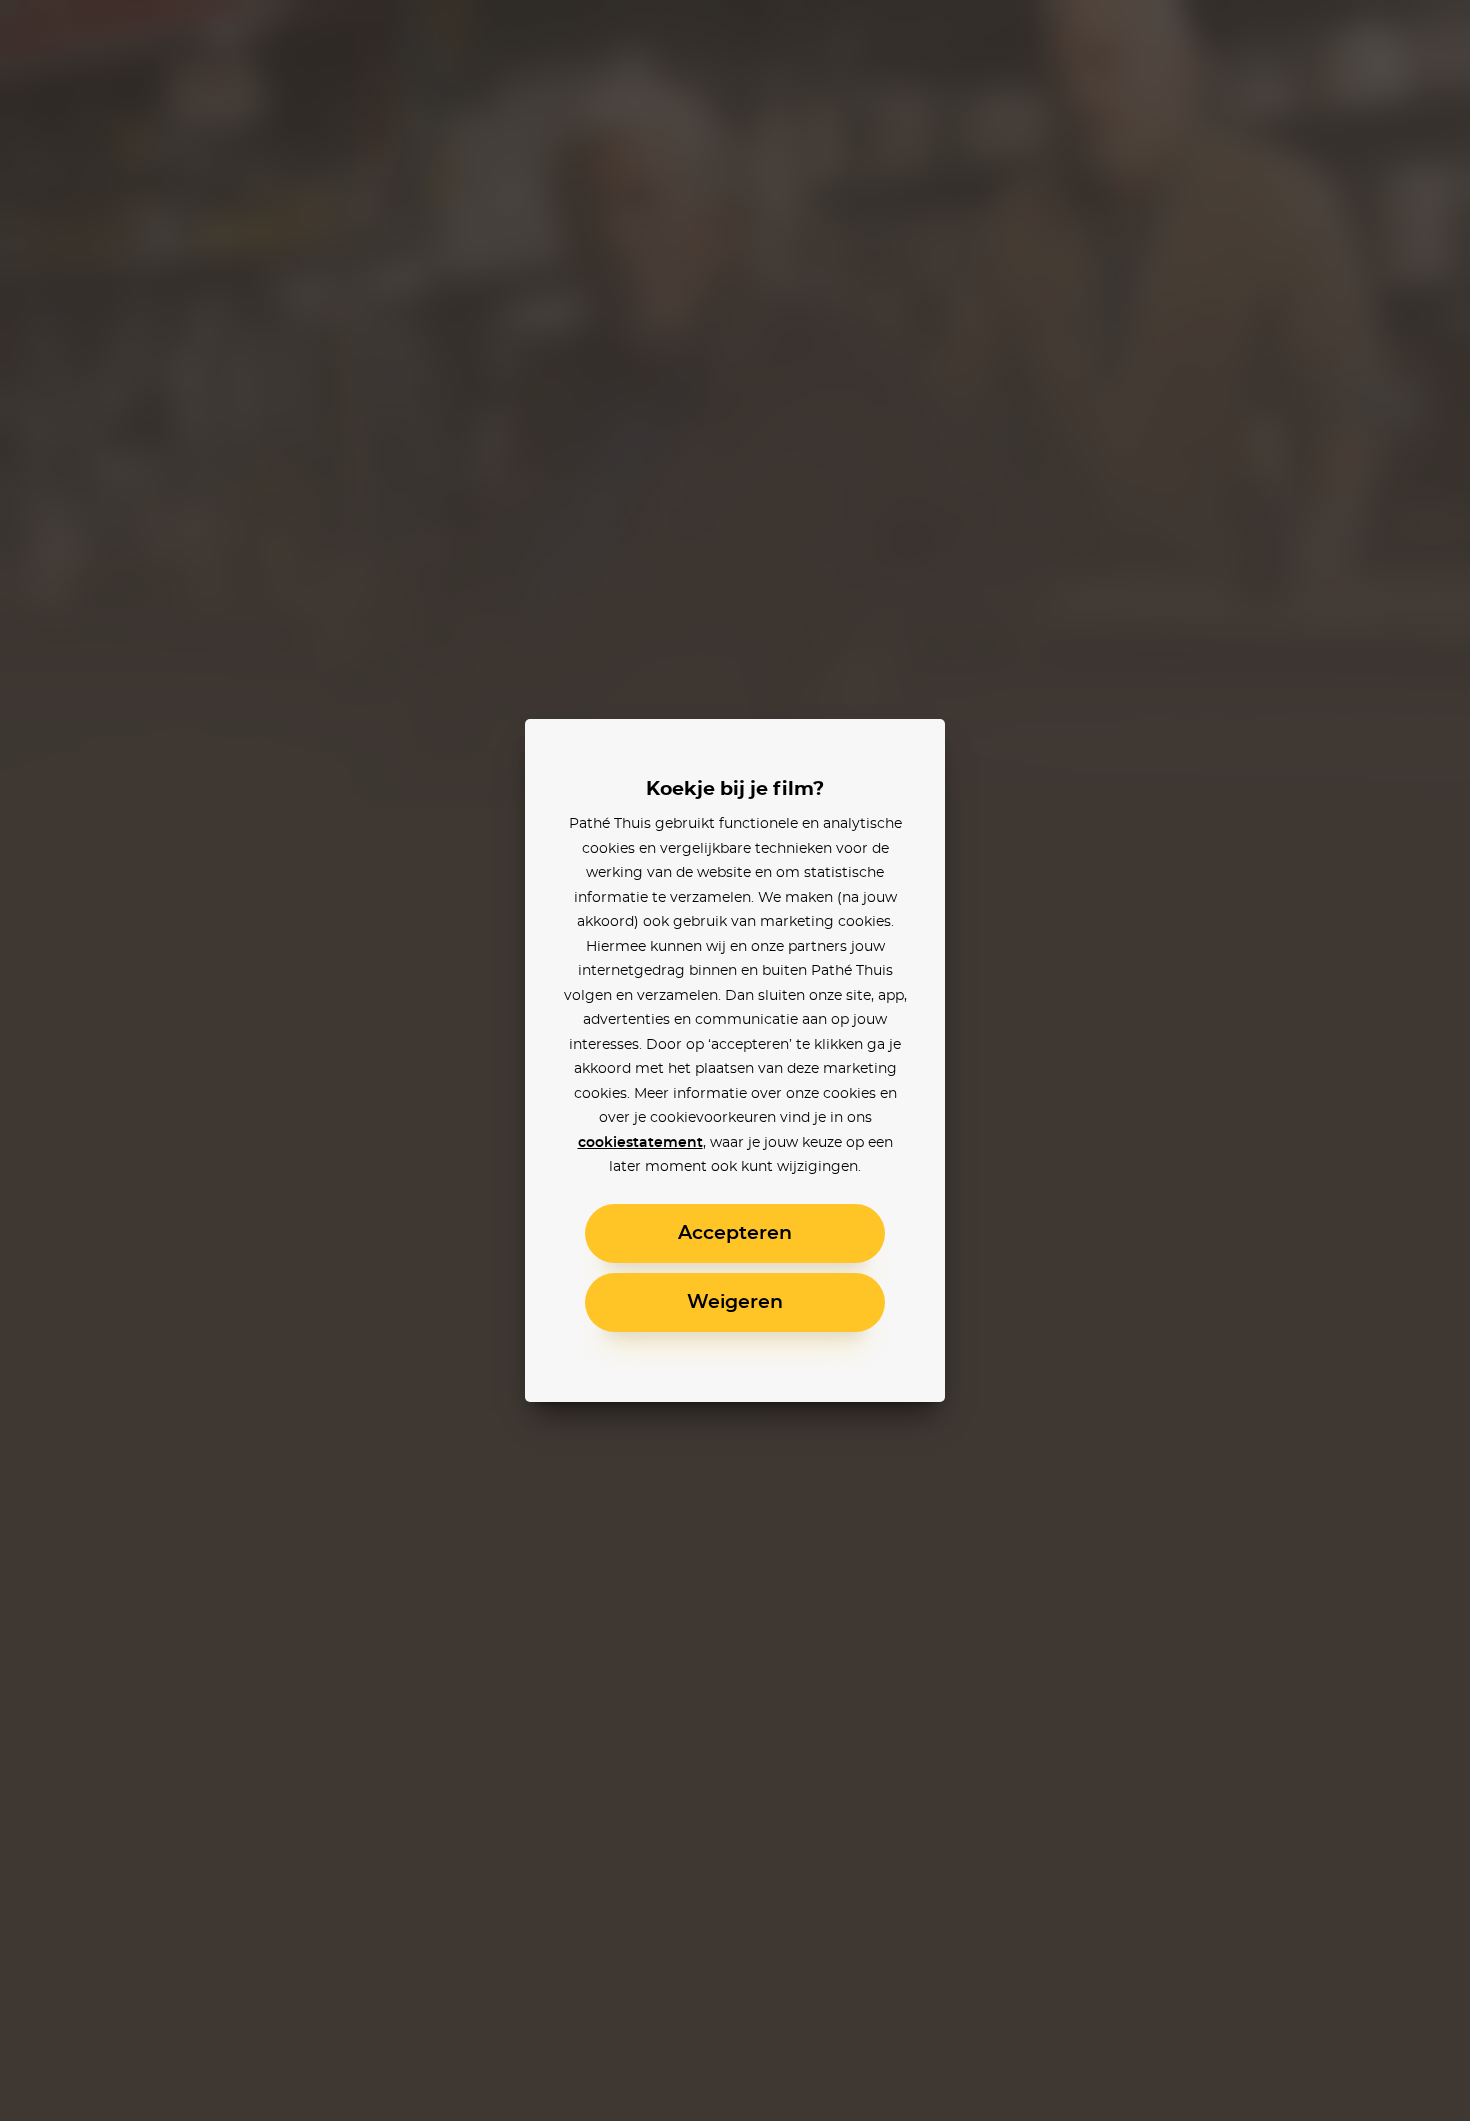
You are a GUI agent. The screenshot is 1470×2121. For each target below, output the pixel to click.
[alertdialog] (735, 1060)
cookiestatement (640, 1143)
